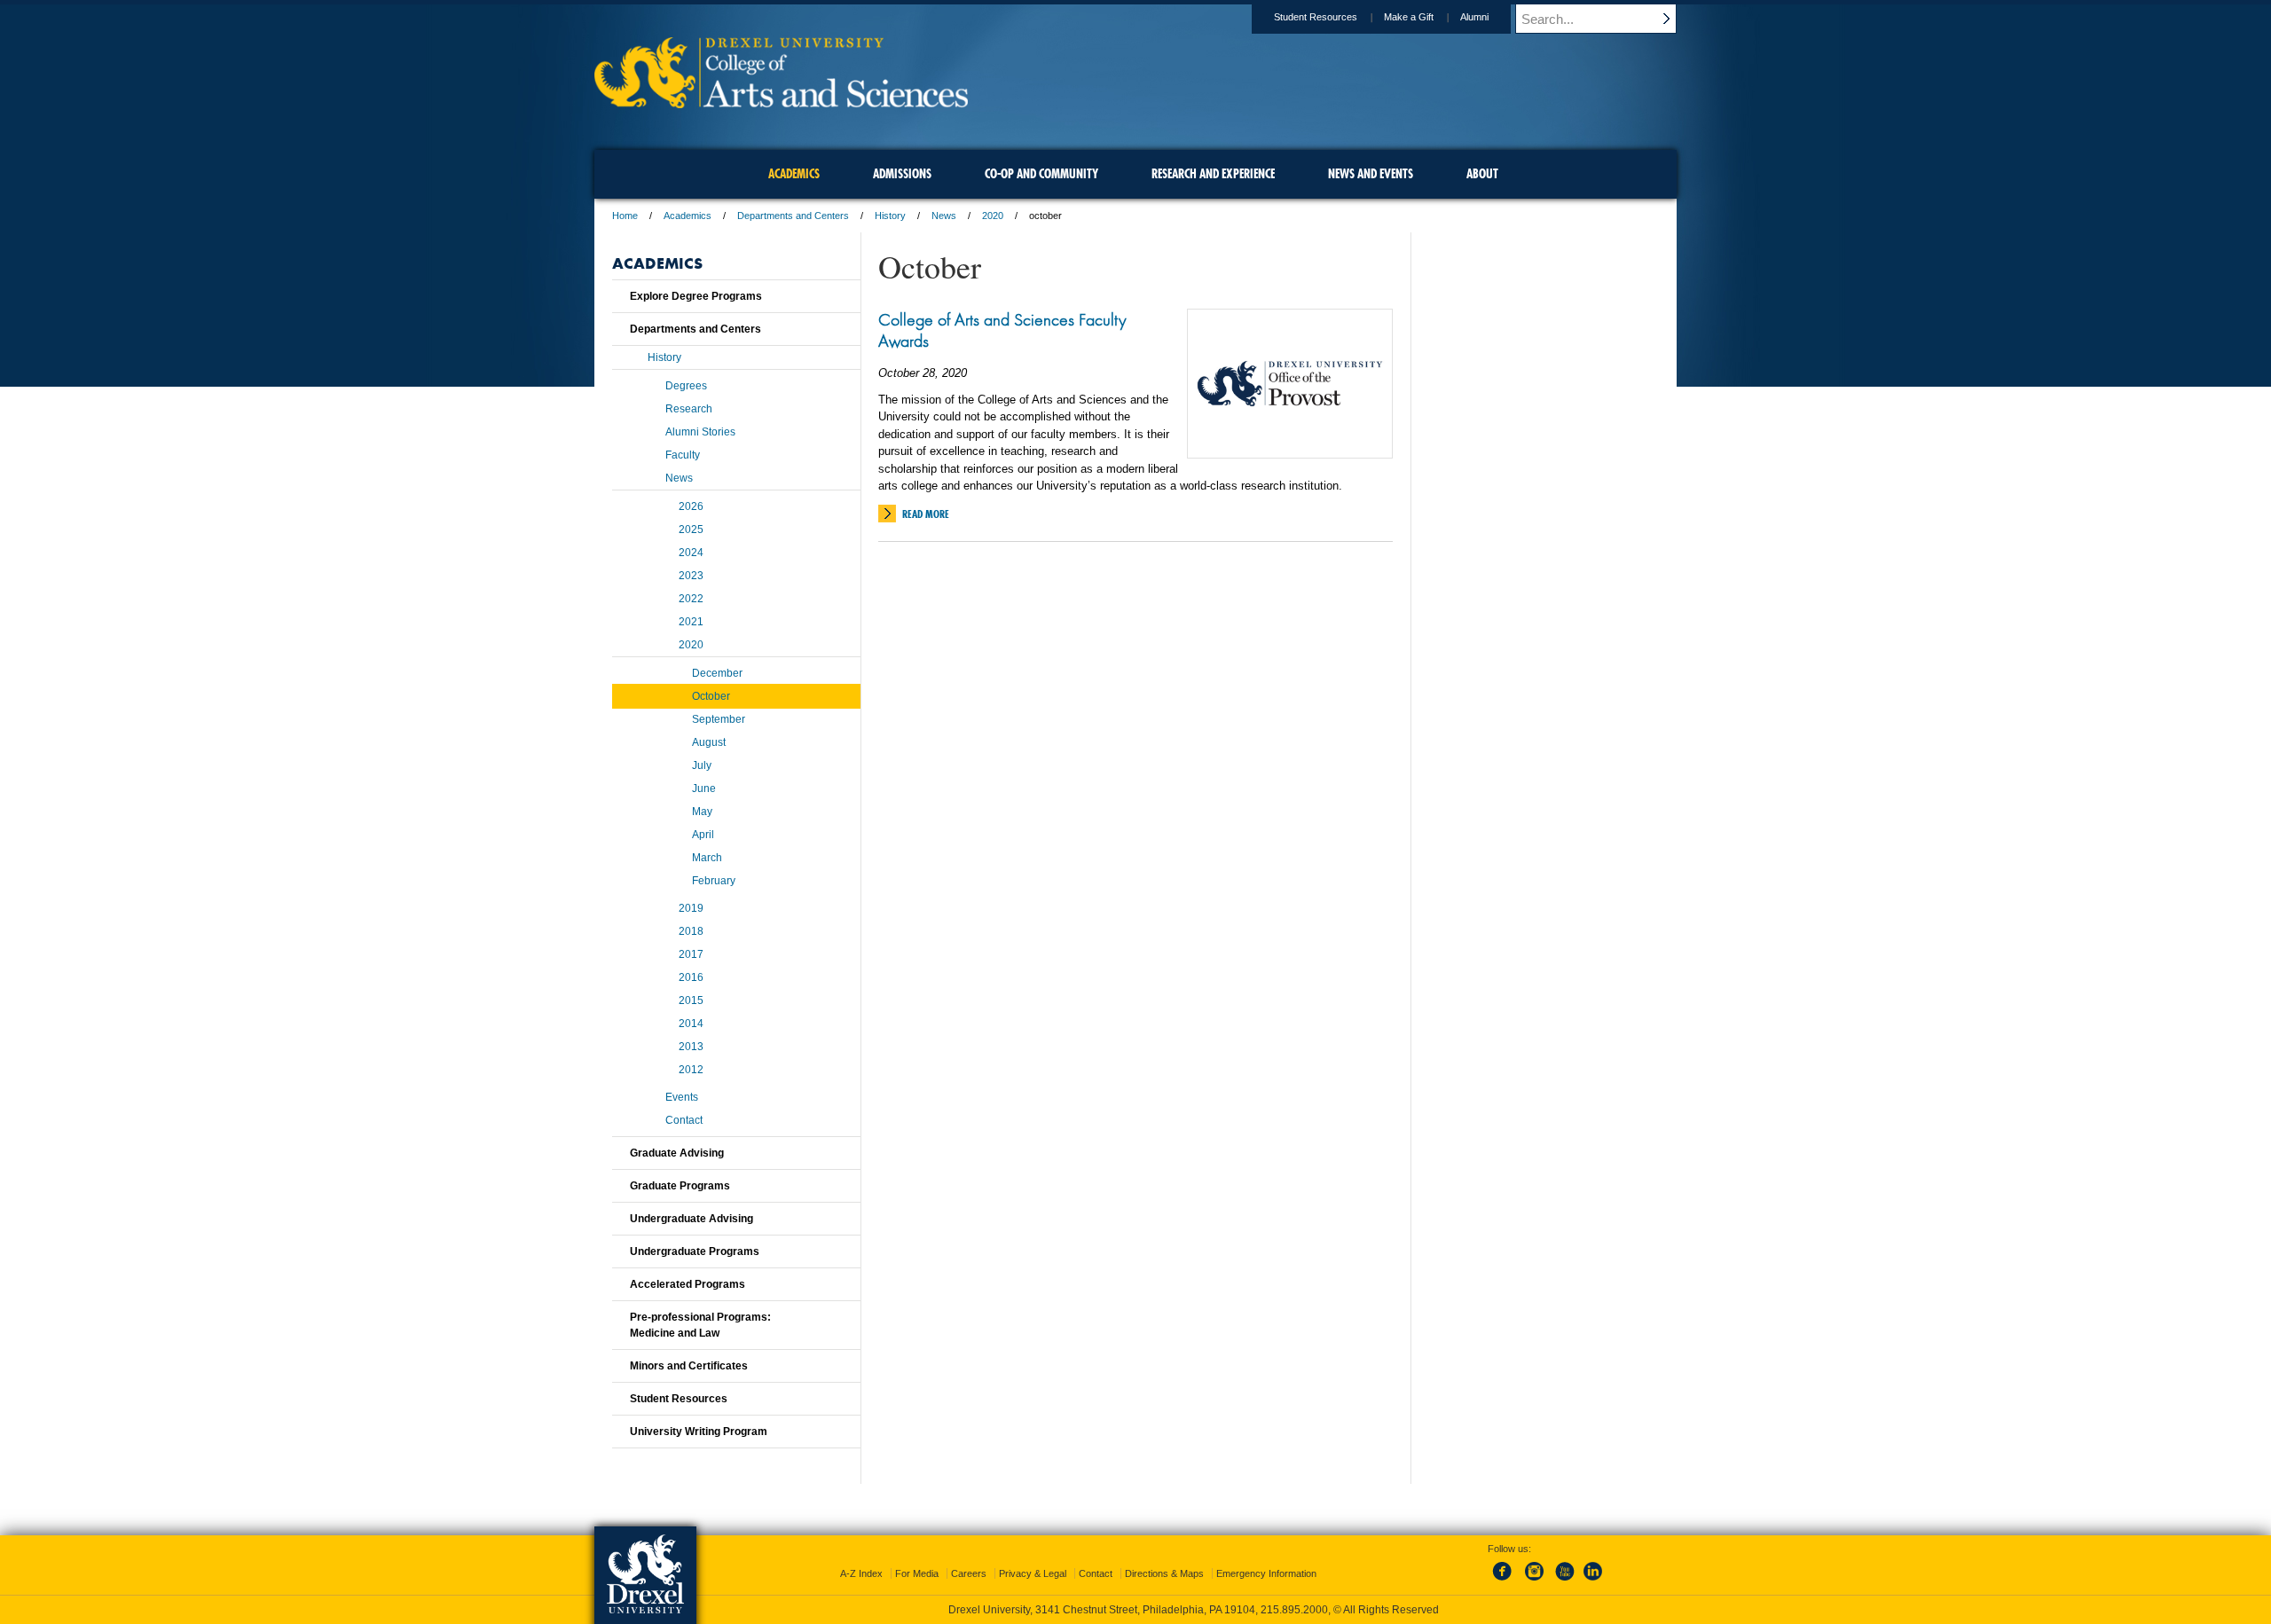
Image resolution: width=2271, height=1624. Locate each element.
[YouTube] (1564, 1581)
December (717, 673)
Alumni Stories (700, 432)
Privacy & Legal (1033, 1573)
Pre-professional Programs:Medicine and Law (700, 1325)
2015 (691, 1000)
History (890, 216)
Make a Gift (1409, 17)
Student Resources (1316, 17)
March (707, 858)
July (702, 765)
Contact (684, 1120)
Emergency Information (1266, 1573)
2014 (691, 1024)
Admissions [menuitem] (902, 174)
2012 (691, 1070)
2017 (691, 954)
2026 (691, 506)
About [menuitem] (1482, 174)
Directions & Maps (1164, 1573)
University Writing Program (699, 1432)
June (704, 788)
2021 (691, 622)
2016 (691, 977)
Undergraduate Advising (692, 1219)
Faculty (683, 455)
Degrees (686, 386)
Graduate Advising (677, 1153)
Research (689, 409)
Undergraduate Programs (695, 1251)
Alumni (1474, 17)
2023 (691, 576)
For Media (917, 1573)
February (714, 881)
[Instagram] (1535, 1581)
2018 (691, 931)
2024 (691, 553)
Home (625, 216)
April (703, 835)
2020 (993, 216)
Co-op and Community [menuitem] (1041, 174)
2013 (691, 1047)
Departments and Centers (793, 216)
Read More (926, 514)
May (702, 812)
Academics (688, 216)
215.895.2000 (1294, 1610)
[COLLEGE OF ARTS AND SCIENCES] (781, 102)
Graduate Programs (680, 1186)
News (944, 216)
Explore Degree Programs (696, 296)
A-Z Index (861, 1573)
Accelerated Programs (688, 1284)
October (711, 696)
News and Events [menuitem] (1371, 174)
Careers (969, 1573)
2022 (691, 599)
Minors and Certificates (689, 1366)
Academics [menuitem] (794, 174)
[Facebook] (1505, 1581)
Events (682, 1097)
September (719, 719)
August (709, 742)
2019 (691, 908)
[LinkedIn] (1593, 1581)
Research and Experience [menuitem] (1213, 174)
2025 (691, 530)
